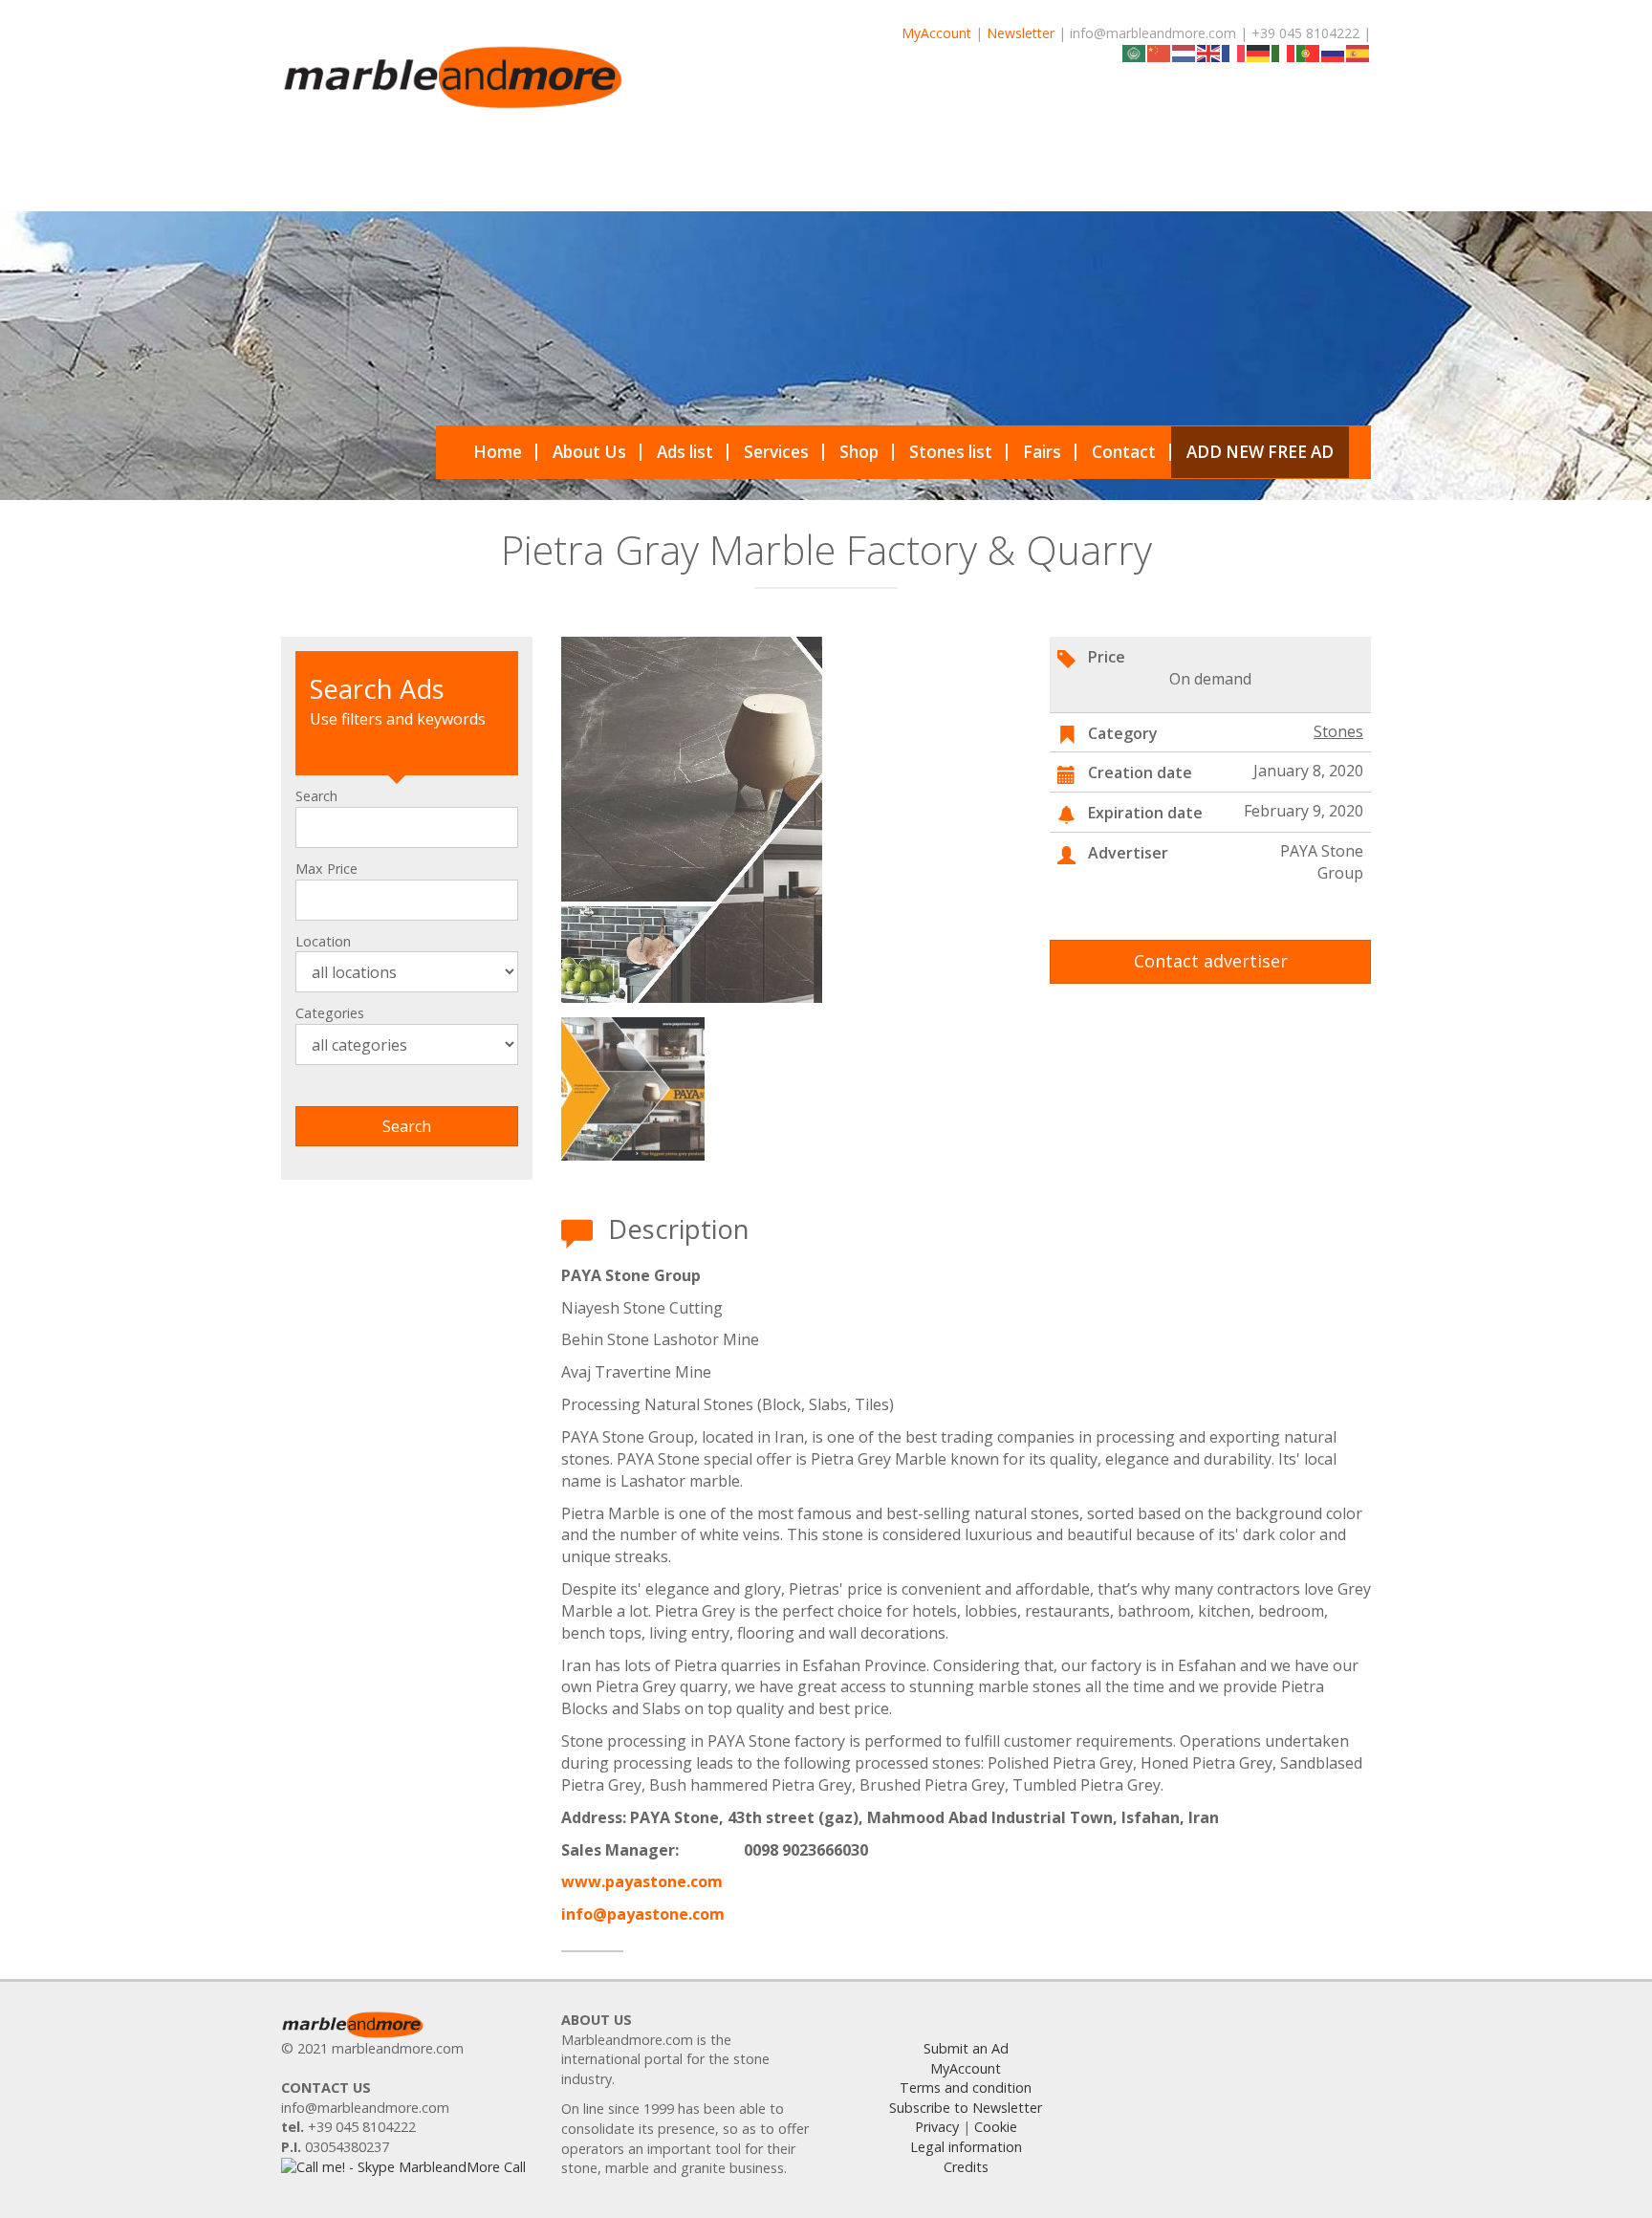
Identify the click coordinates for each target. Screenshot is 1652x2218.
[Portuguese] (1309, 52)
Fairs (1042, 452)
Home (498, 452)
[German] (1259, 52)
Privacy (937, 2127)
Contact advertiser (1211, 961)
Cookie (996, 2127)
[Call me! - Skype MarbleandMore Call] (403, 2167)
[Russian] (1334, 52)
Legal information (966, 2147)
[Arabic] (1135, 52)
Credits (966, 2167)
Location (323, 941)
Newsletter (1021, 33)
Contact (1124, 452)
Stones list (951, 452)
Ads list (685, 452)
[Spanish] (1359, 52)
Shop (859, 452)
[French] (1234, 52)
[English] (1209, 52)
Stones (1338, 731)
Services (776, 452)
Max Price (326, 869)
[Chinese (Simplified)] (1160, 52)
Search (316, 796)
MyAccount (936, 33)
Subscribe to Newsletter (966, 2108)
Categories (330, 1013)
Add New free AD (1260, 452)
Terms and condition (966, 2088)
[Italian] (1284, 52)
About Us (589, 452)
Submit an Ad (966, 2048)
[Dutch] (1185, 52)
